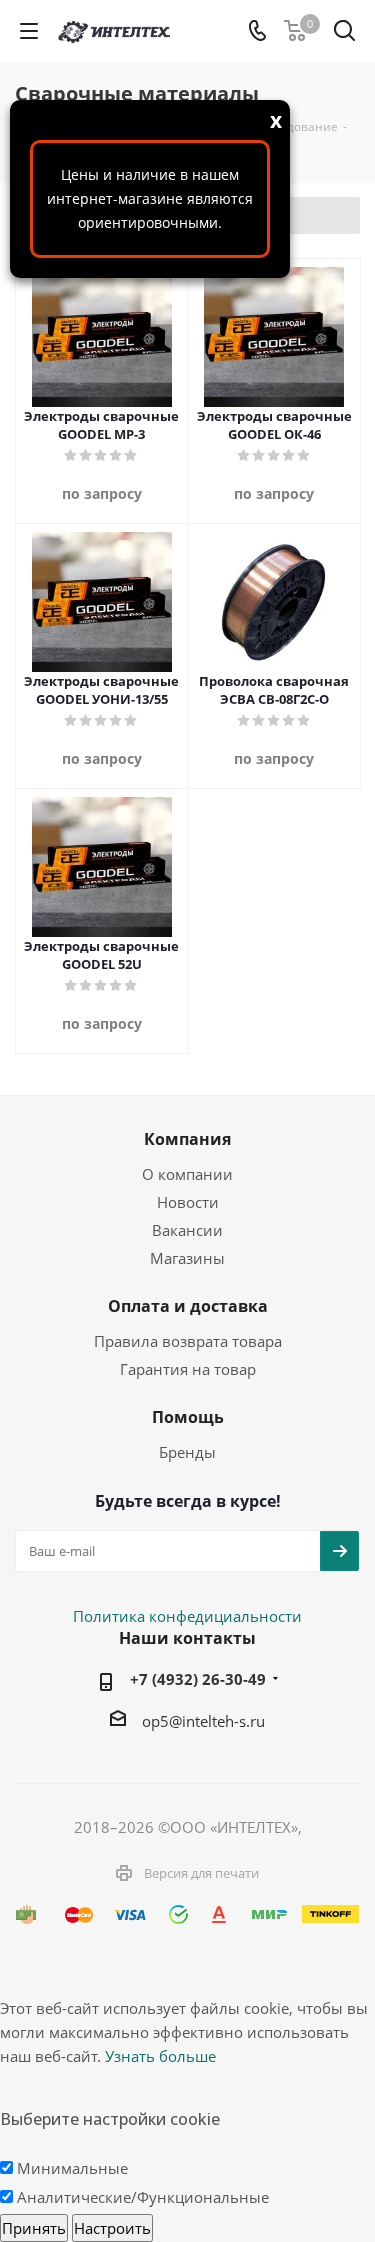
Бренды (187, 1452)
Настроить (112, 2228)
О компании (187, 1174)
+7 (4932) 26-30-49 (198, 1679)
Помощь (188, 1417)
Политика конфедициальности (187, 1616)
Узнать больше (160, 2056)
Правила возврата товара (188, 1341)
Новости (188, 1202)
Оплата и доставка (188, 1306)
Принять (34, 2228)
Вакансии (187, 1230)
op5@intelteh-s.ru (203, 1721)
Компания (187, 1139)
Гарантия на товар (188, 1369)
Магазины (187, 1258)
